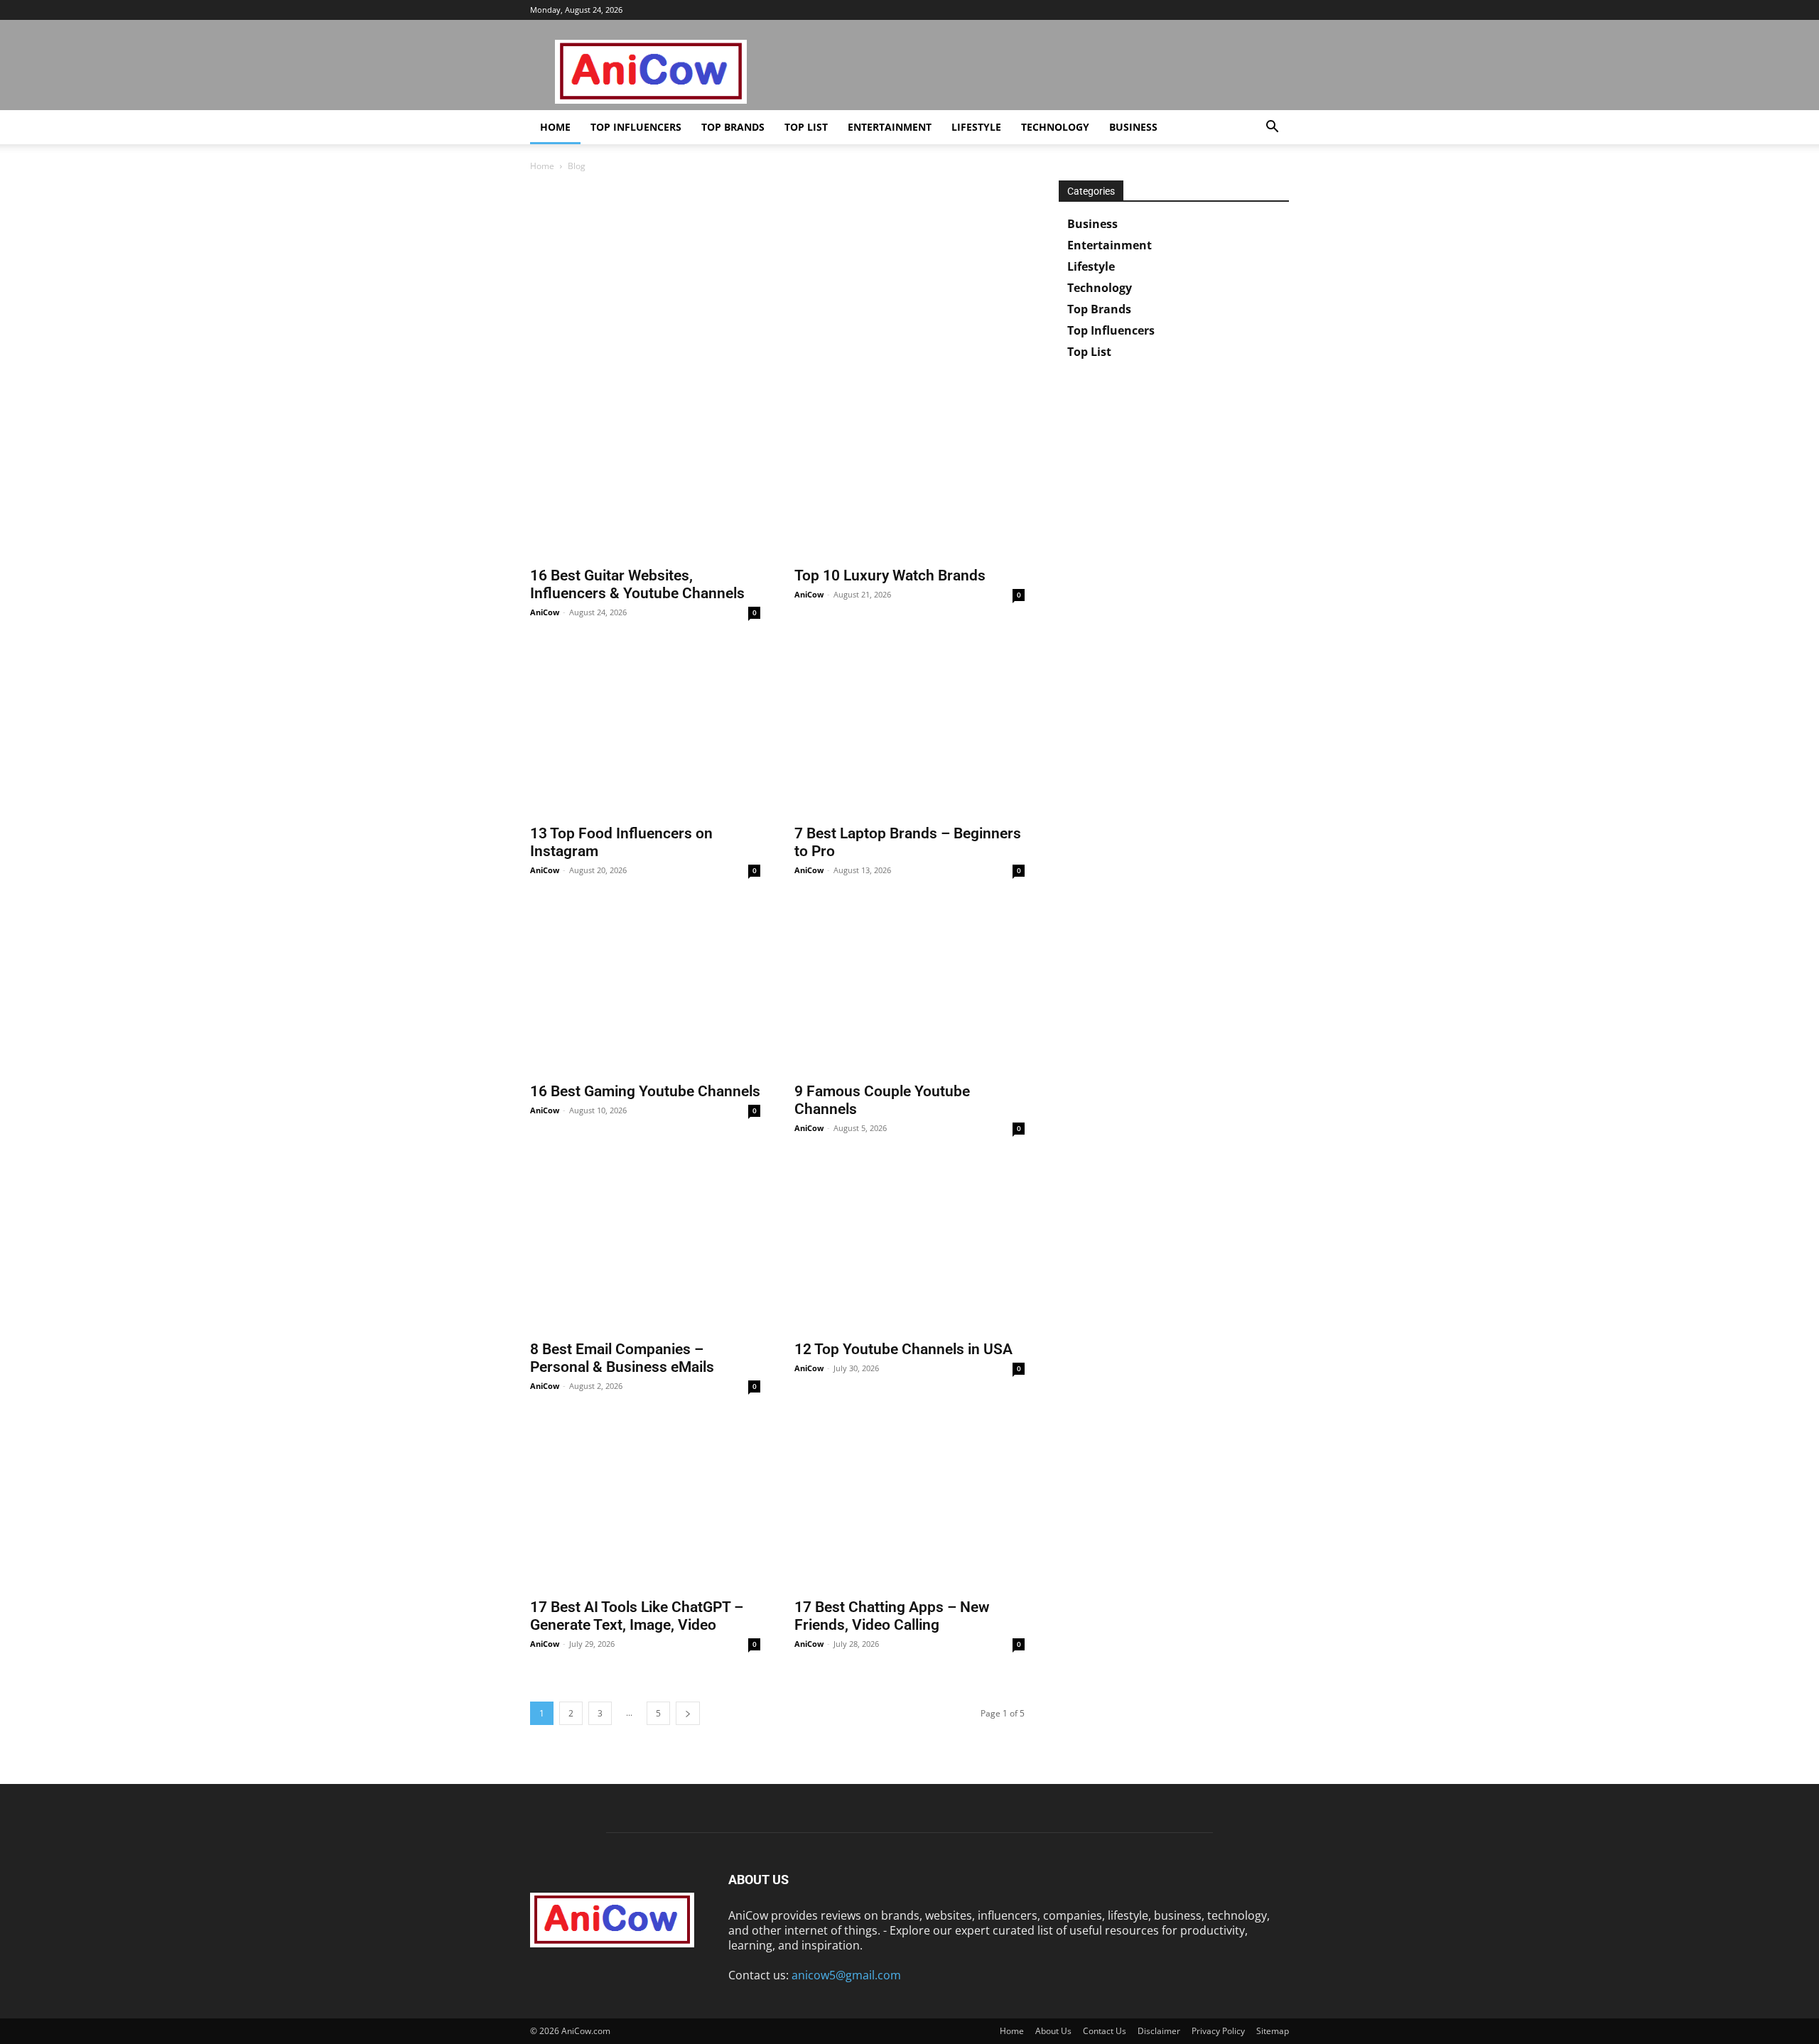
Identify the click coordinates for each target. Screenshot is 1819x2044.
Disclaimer (1159, 2031)
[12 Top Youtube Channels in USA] (909, 1248)
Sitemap (1273, 2031)
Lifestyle (976, 127)
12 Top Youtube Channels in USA (903, 1349)
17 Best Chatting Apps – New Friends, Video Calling (892, 1616)
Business (1133, 127)
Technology (1055, 127)
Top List (806, 127)
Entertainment (890, 127)
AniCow (545, 612)
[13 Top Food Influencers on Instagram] (645, 732)
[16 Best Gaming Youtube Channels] (645, 990)
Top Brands (733, 127)
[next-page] (688, 1713)
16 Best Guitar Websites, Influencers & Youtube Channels (637, 584)
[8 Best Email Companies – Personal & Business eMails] (645, 1248)
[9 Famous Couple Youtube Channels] (909, 990)
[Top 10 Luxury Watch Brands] (909, 474)
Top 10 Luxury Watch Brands (890, 575)
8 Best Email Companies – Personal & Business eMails (622, 1358)
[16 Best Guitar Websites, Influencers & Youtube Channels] (645, 474)
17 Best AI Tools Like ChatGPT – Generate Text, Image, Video (637, 1616)
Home (555, 127)
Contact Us (1105, 2031)
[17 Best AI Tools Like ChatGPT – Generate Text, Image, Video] (645, 1506)
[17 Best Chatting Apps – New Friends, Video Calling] (909, 1506)
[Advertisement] (777, 286)
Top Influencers (636, 127)
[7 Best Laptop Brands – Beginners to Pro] (909, 732)
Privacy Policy (1218, 2031)
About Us (1053, 2031)
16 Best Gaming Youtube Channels (645, 1091)
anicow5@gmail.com (846, 1975)
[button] (1272, 128)
